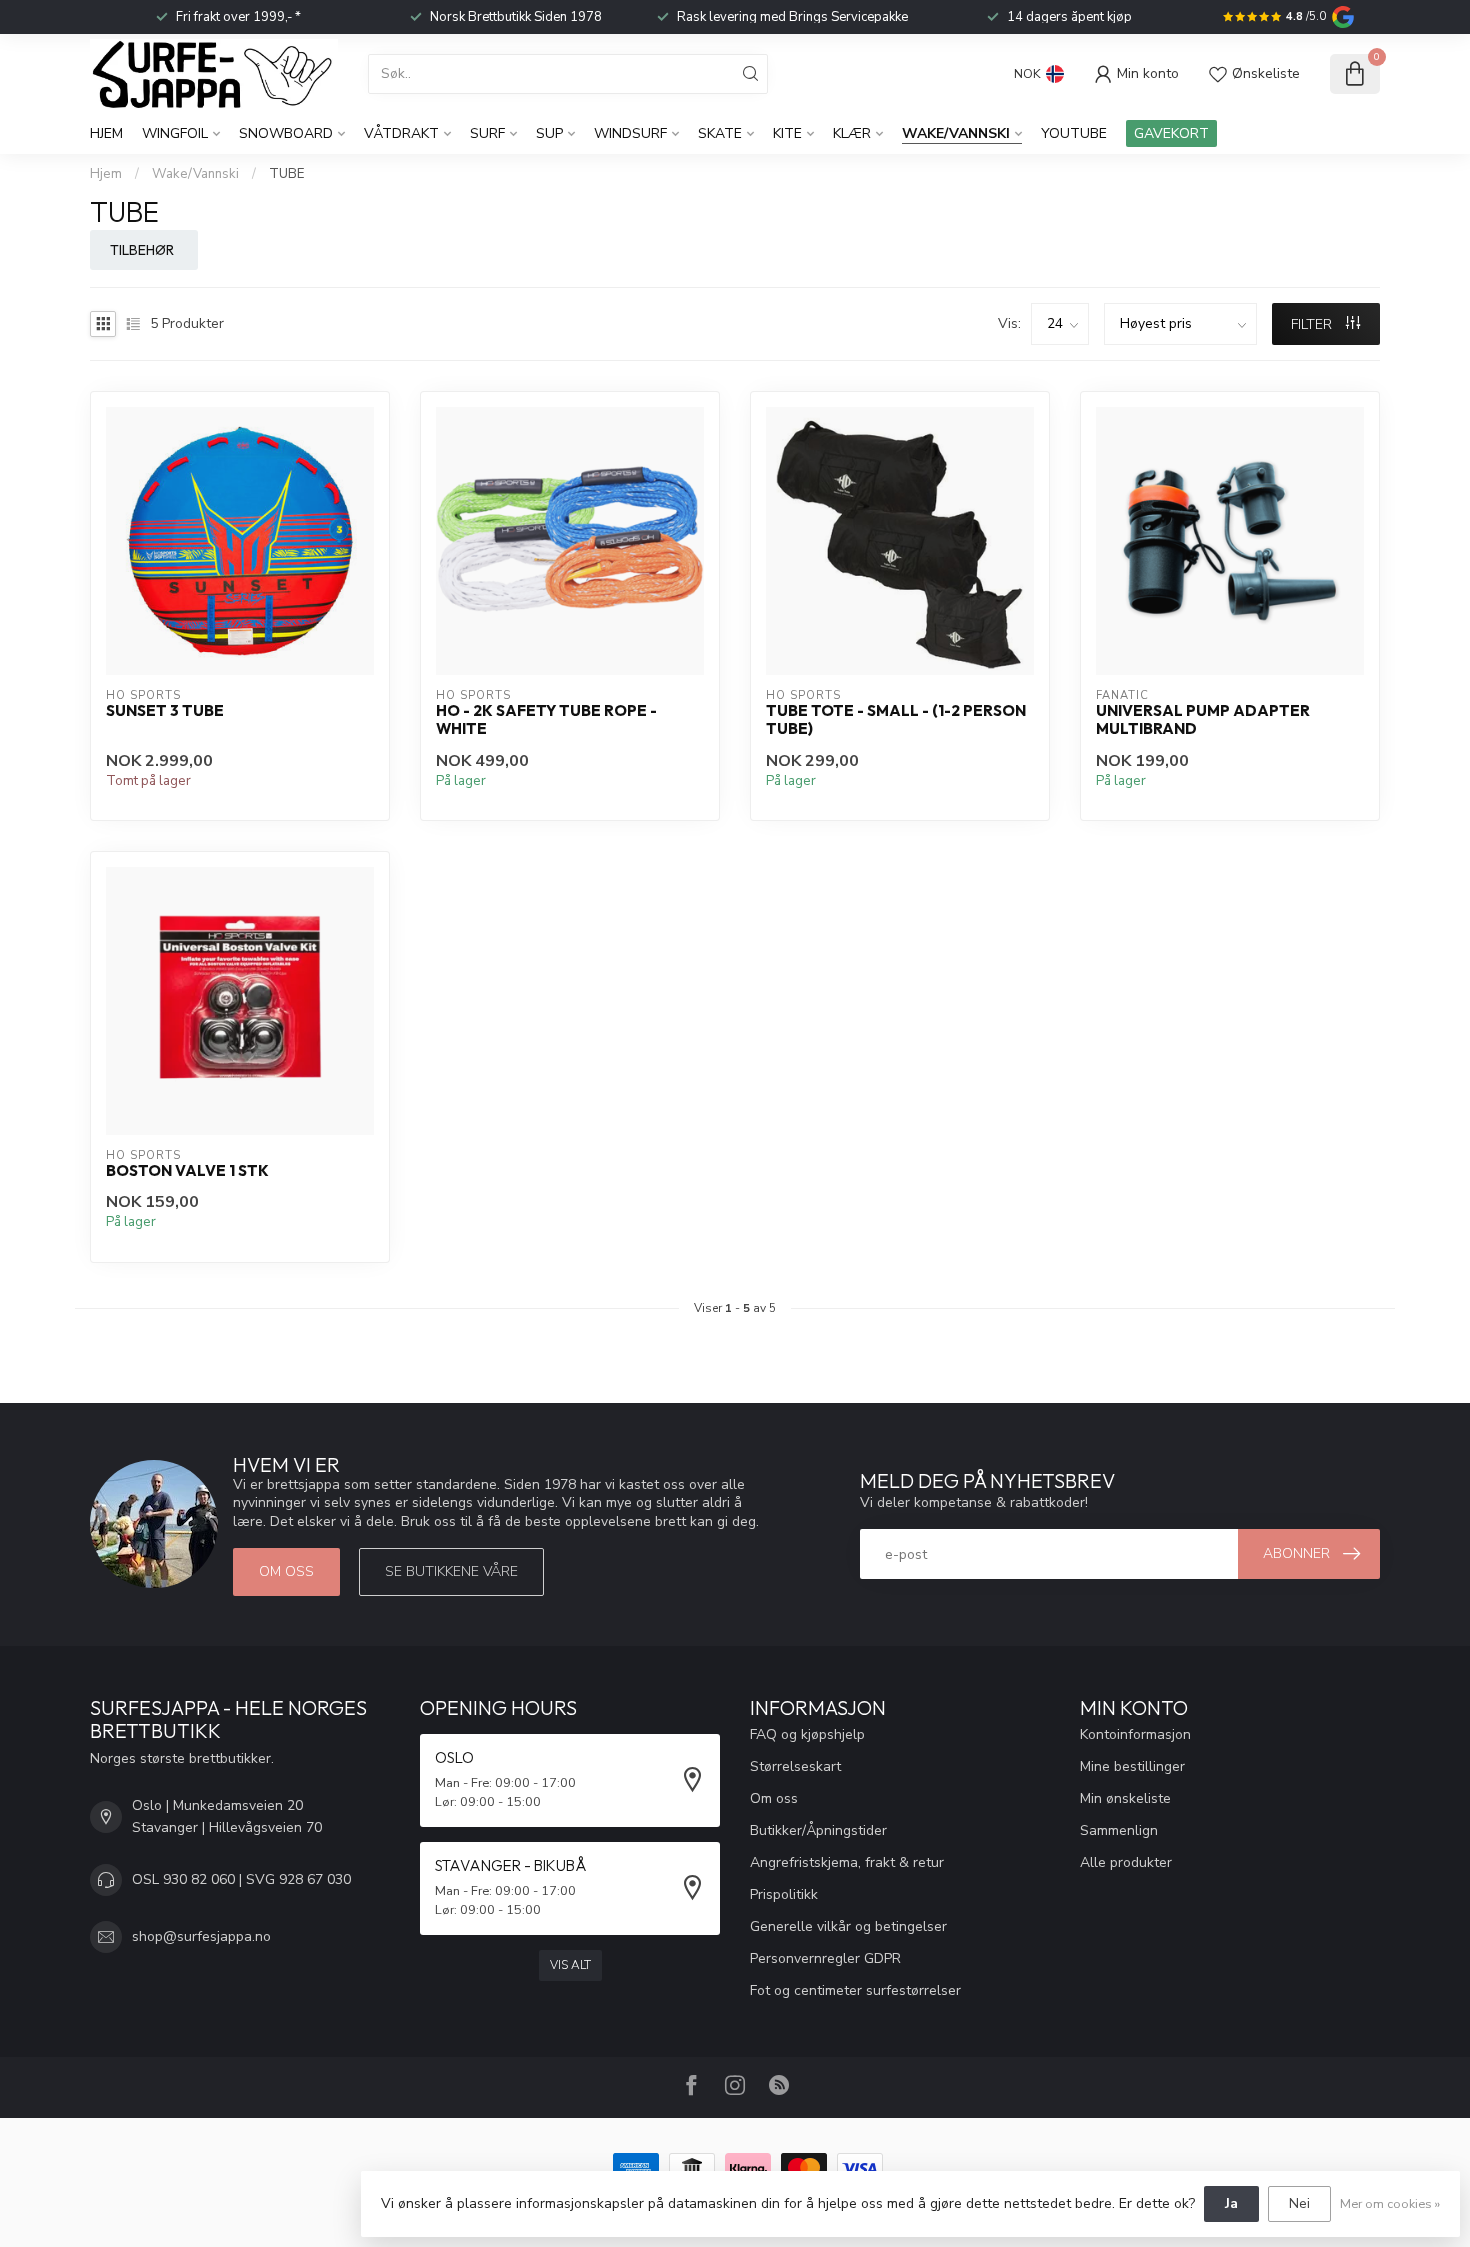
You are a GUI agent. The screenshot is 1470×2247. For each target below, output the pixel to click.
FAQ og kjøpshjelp (807, 1734)
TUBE (286, 174)
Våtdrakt (401, 133)
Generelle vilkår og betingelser (848, 1926)
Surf (487, 133)
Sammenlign (1119, 1830)
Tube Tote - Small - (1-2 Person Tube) (896, 720)
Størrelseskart (795, 1766)
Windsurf (630, 133)
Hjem (106, 133)
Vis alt (570, 1965)
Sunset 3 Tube (165, 711)
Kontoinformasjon (1135, 1734)
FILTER (1313, 324)
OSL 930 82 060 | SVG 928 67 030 (241, 1879)
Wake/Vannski (956, 133)
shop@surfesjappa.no (201, 1936)
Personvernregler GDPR (825, 1958)
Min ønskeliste (1125, 1798)
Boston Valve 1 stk (187, 1171)
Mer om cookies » (1390, 2203)
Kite (787, 133)
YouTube (1074, 133)
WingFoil (175, 133)
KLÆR (852, 133)
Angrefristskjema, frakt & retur (847, 1862)
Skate (720, 133)
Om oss (286, 1571)
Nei (1299, 2203)
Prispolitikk (784, 1894)
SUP (549, 133)
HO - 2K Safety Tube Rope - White (546, 720)
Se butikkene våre (451, 1571)
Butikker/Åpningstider (818, 1830)
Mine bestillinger (1132, 1766)
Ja (1231, 2203)
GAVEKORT (1171, 133)
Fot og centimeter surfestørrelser (855, 1990)
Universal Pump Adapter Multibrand (1203, 720)
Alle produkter (1126, 1862)
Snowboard (286, 133)
